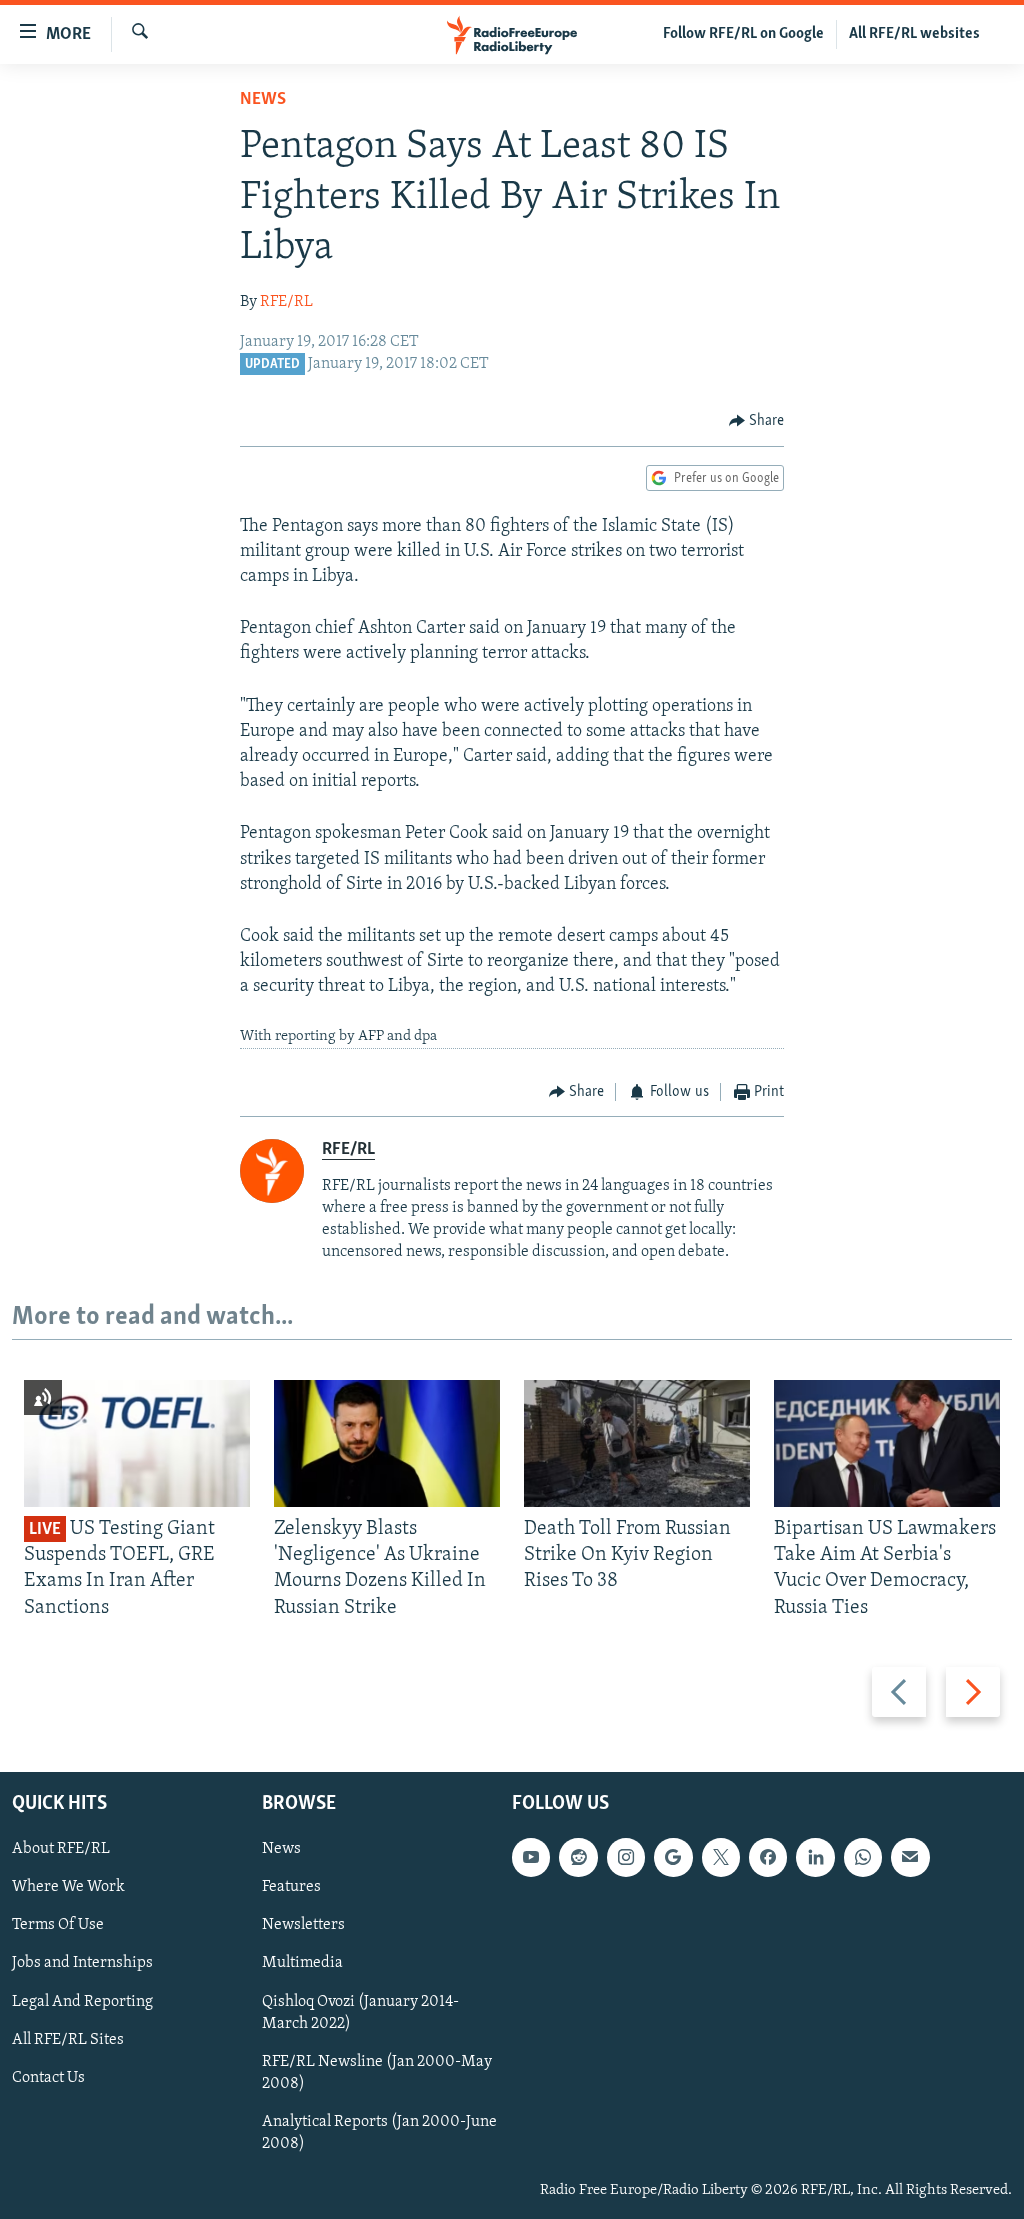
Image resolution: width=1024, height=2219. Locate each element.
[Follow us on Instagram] (626, 1857)
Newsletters (303, 1925)
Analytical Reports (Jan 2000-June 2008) (379, 2133)
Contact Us (48, 2078)
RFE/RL (286, 302)
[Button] (757, 421)
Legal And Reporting (82, 2002)
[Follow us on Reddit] (578, 1857)
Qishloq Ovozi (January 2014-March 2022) (360, 2013)
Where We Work (68, 1887)
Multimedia (302, 1964)
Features (291, 1887)
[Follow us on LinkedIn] (815, 1857)
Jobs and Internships (82, 1964)
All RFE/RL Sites (68, 2040)
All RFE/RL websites (914, 34)
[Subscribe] (910, 1857)
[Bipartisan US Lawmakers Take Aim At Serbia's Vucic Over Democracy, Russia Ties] (887, 1443)
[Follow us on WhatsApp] (863, 1857)
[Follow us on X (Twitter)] (721, 1857)
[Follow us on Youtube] (531, 1857)
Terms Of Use (58, 1925)
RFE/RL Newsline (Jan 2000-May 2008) (377, 2073)
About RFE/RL (61, 1849)
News (263, 100)
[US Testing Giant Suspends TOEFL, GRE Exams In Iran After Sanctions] (137, 1443)
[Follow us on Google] (673, 1857)
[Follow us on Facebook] (768, 1857)
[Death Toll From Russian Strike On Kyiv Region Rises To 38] (637, 1443)
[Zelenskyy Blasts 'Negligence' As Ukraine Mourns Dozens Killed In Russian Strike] (387, 1443)
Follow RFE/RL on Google (743, 34)
